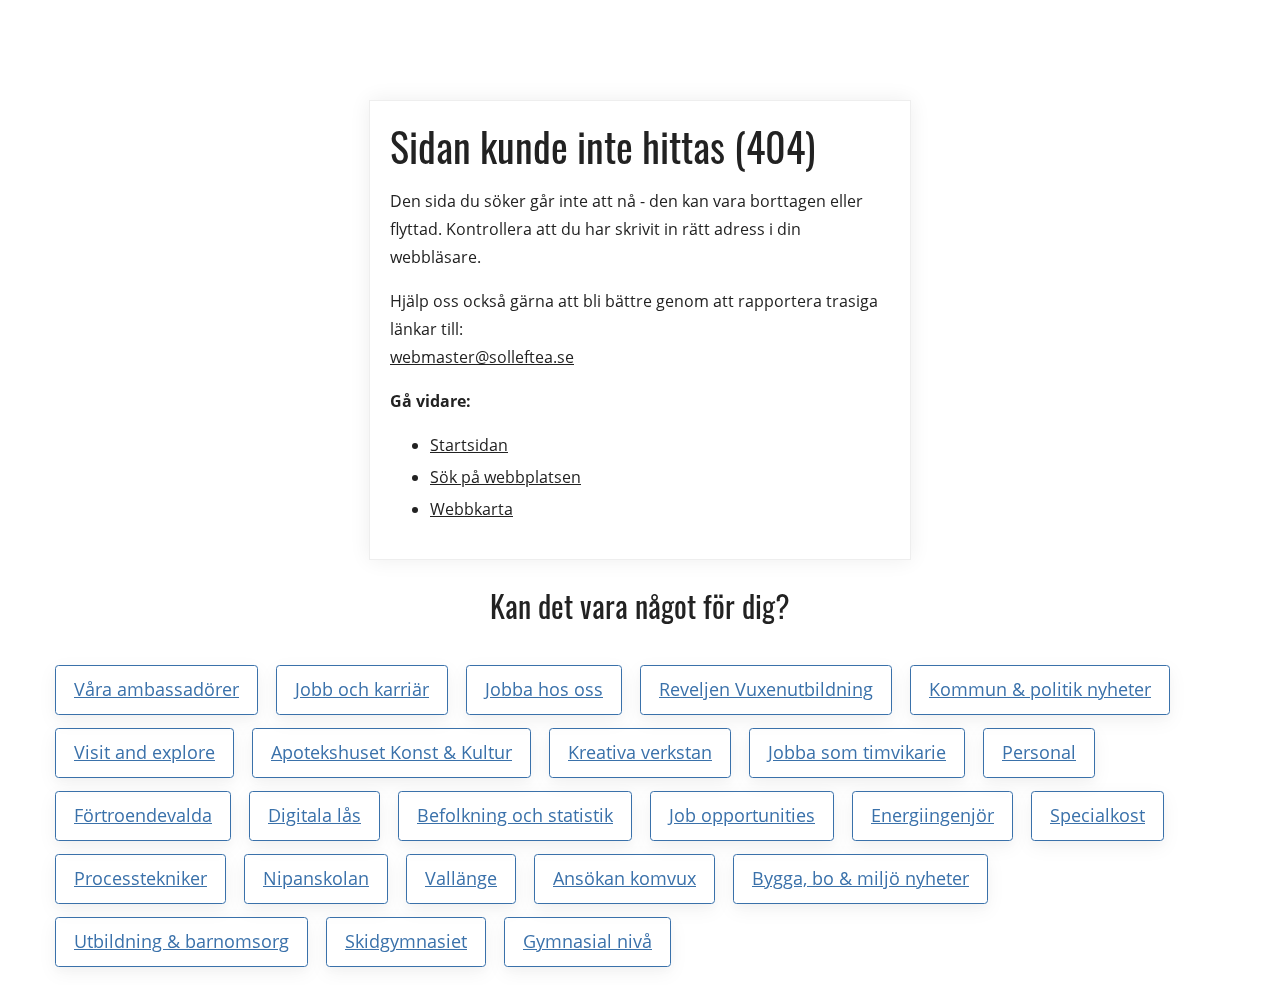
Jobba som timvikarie (857, 752)
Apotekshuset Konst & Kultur (391, 752)
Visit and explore (144, 752)
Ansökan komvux (624, 878)
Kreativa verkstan (640, 752)
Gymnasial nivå (587, 941)
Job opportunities (742, 815)
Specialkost (1097, 815)
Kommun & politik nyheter (1040, 689)
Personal (1039, 752)
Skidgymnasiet (406, 941)
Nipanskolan (316, 878)
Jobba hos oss (544, 689)
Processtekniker (140, 878)
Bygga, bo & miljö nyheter (860, 878)
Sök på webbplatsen (505, 477)
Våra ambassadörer (156, 689)
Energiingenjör (932, 815)
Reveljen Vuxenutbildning (766, 689)
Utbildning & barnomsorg (181, 941)
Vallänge (461, 878)
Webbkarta (471, 509)
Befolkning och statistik (515, 815)
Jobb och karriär (362, 689)
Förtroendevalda (143, 815)
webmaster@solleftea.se (482, 357)
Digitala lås (314, 815)
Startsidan (469, 445)
